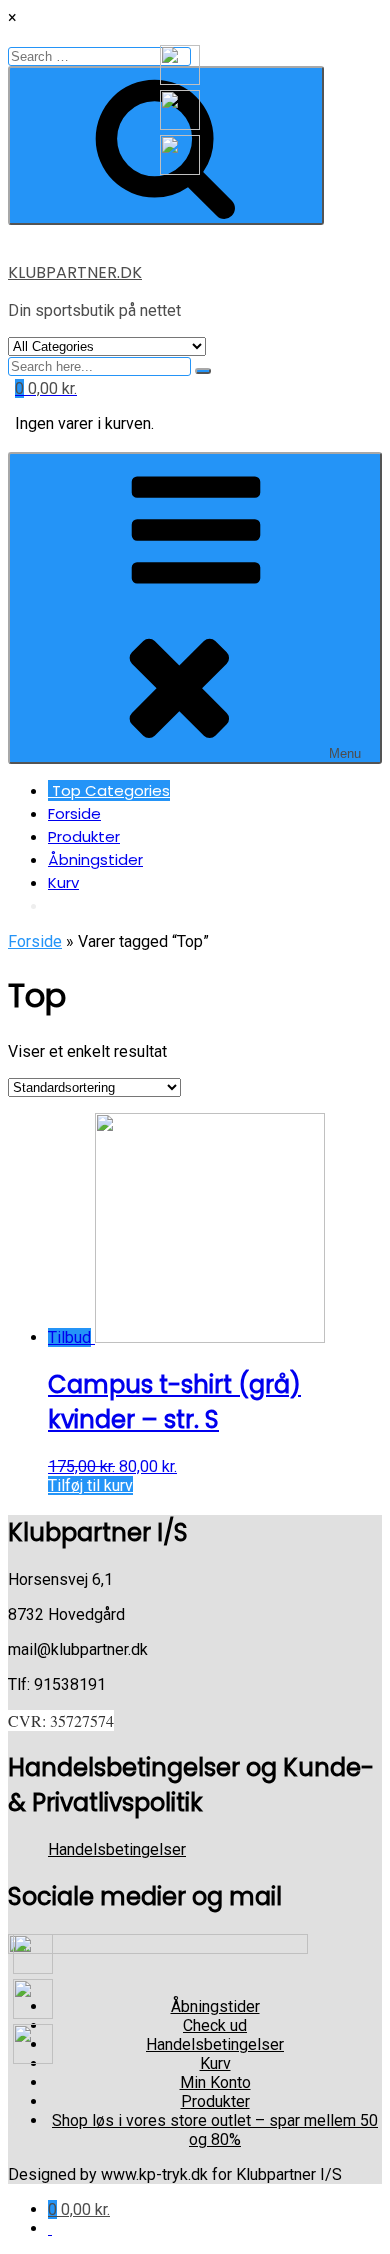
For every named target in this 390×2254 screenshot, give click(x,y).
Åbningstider (95, 859)
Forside (74, 813)
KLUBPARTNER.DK (75, 272)
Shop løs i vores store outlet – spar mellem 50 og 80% (215, 2130)
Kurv (63, 882)
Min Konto (215, 2082)
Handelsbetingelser (117, 1849)
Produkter (84, 836)
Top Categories (109, 790)
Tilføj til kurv (90, 1485)
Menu (345, 753)
